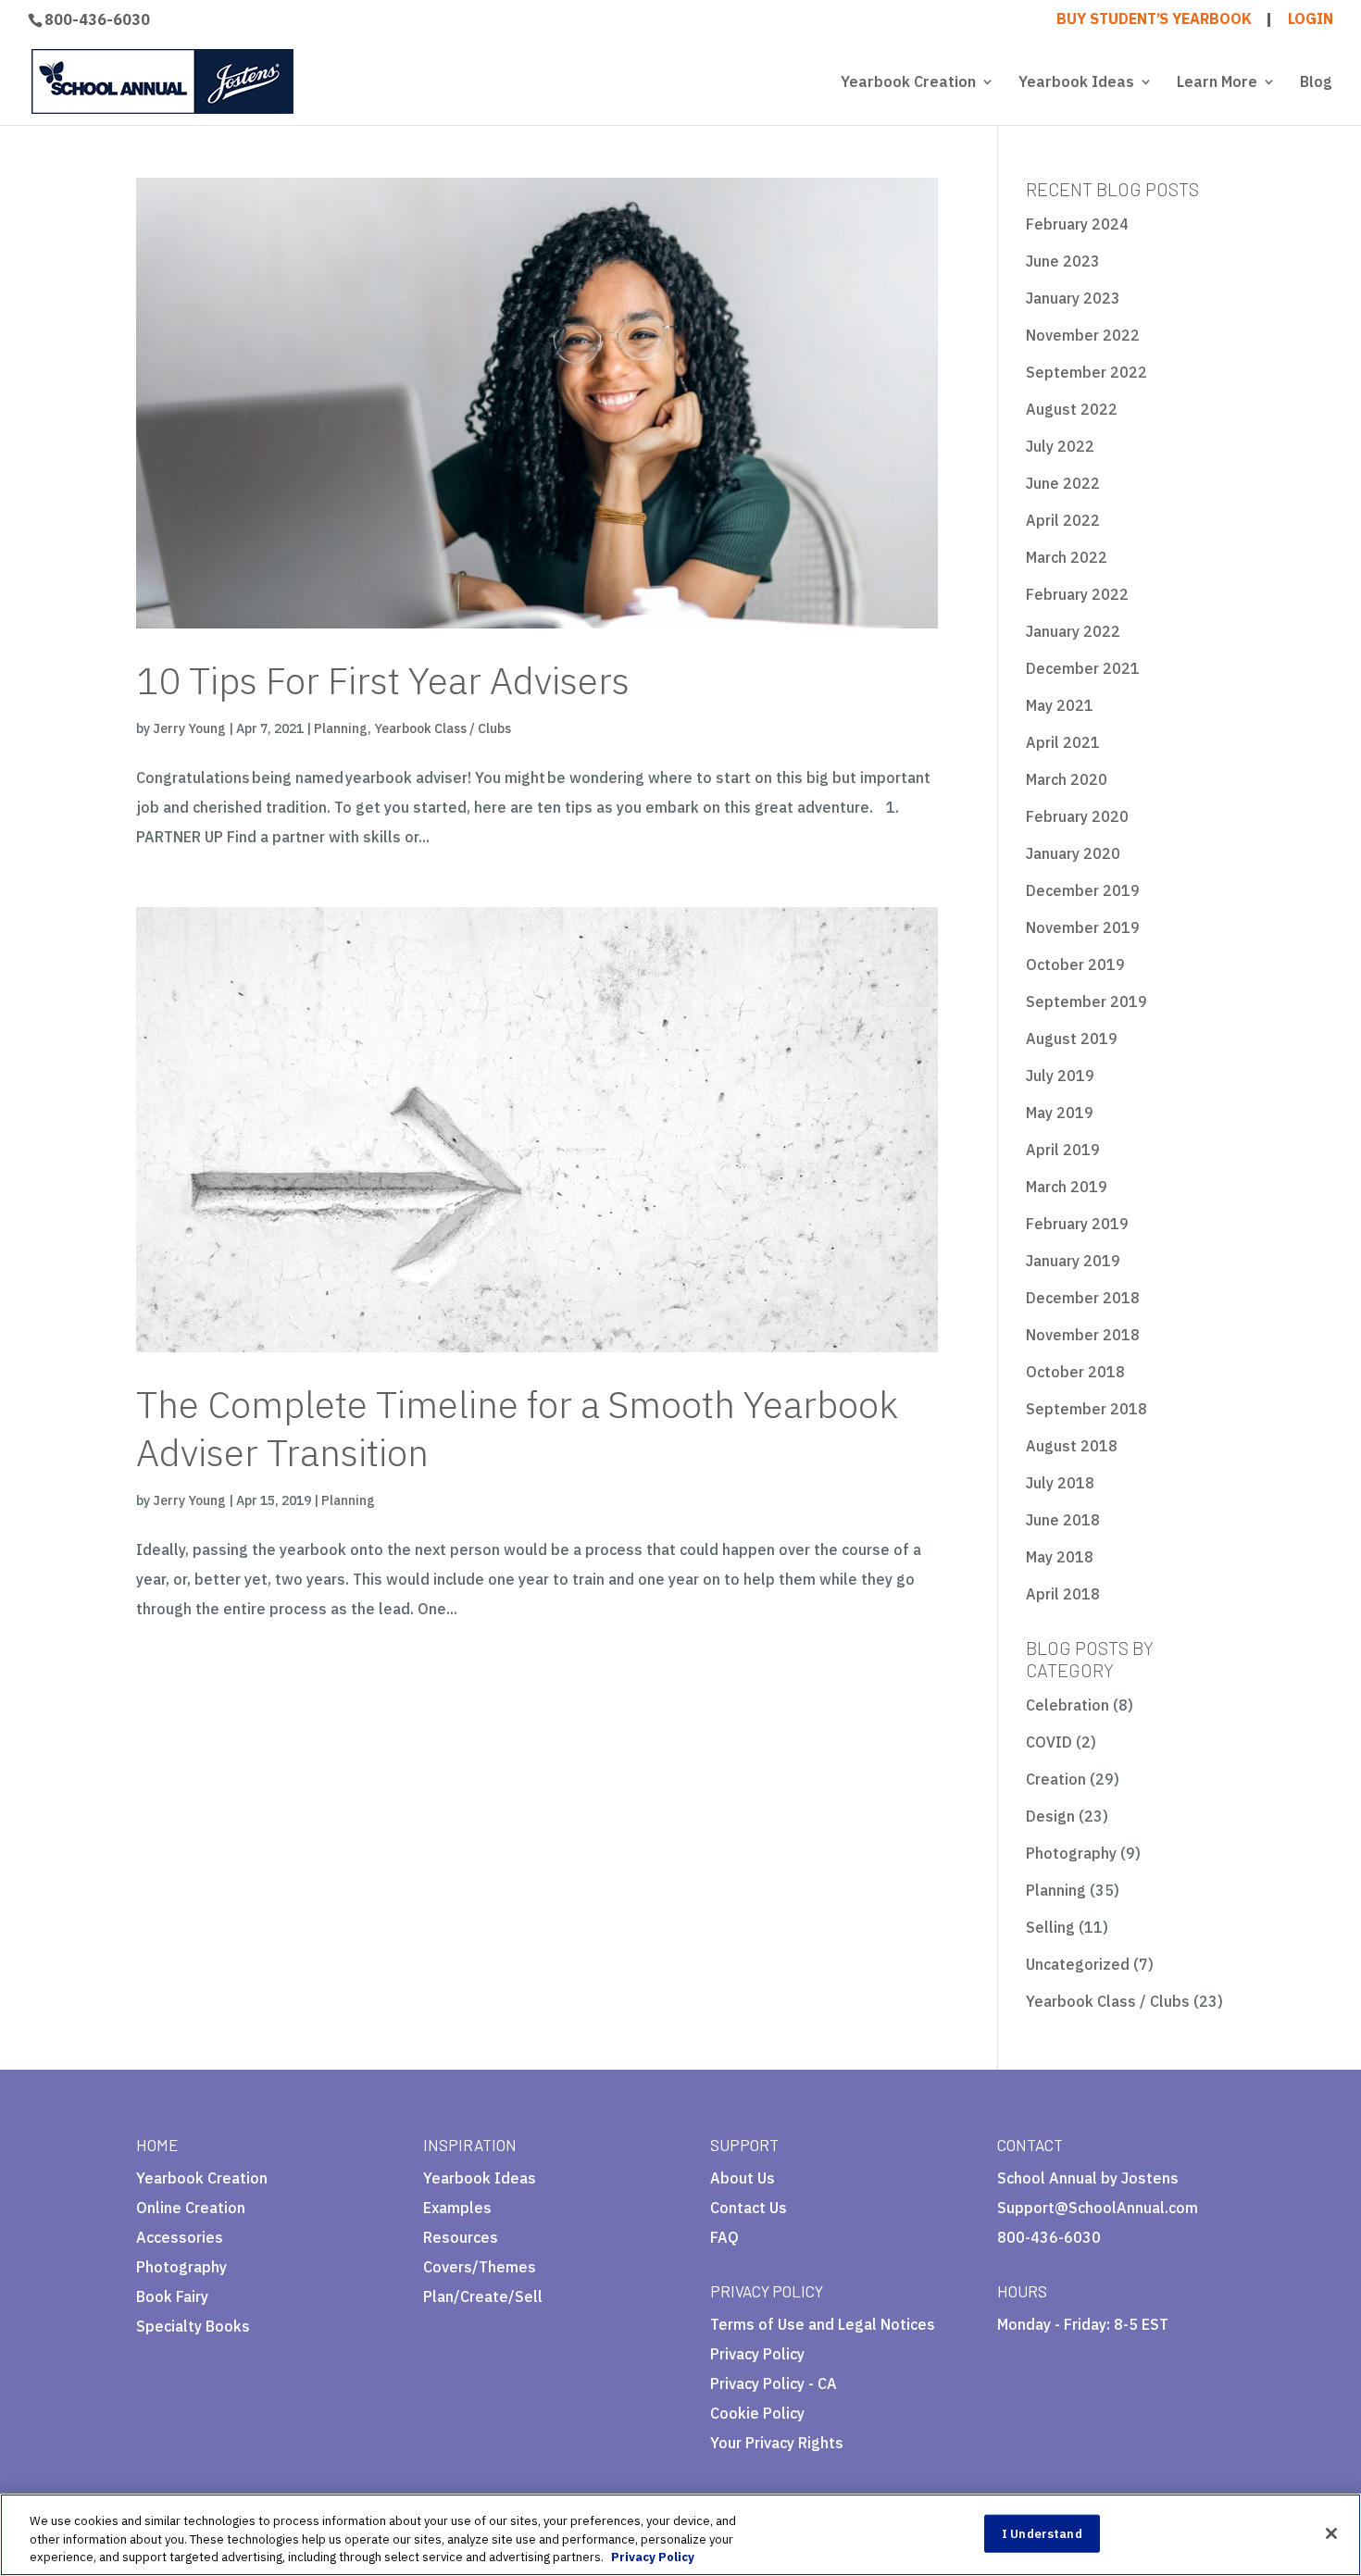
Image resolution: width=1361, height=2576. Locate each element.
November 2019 (1083, 927)
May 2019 (1060, 1113)
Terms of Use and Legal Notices (823, 2324)
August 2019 (1072, 1039)
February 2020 (1077, 816)
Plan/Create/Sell (483, 2296)
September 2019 (1086, 1002)
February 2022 (1077, 594)
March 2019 (1067, 1187)
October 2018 (1075, 1372)
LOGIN (1311, 19)
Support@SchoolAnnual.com (1098, 2208)
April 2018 (1063, 1594)
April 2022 (1063, 520)
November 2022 (1083, 335)
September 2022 (1086, 372)
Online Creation (191, 2208)
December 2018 (1083, 1298)
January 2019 (1073, 1261)
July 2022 (1060, 446)
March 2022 (1067, 557)
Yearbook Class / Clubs (443, 728)
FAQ (724, 2237)
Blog (1316, 83)
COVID (1049, 1742)
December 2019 (1083, 890)
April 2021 (1063, 742)
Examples (457, 2208)
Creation (1056, 1779)
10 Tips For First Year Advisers (383, 680)
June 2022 (1063, 483)
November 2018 (1083, 1335)
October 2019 (1075, 964)
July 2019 (1060, 1076)
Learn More (1217, 83)
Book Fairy (172, 2296)
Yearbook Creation (908, 83)
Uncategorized (1078, 1964)
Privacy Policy (757, 2354)
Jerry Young (189, 728)
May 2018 (1060, 1557)
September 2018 (1086, 1409)
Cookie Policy (757, 2413)
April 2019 (1063, 1150)
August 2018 (1072, 1446)
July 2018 (1060, 1483)
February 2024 (1077, 224)
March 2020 (1067, 779)
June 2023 (1063, 261)
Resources (461, 2237)
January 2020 (1073, 853)
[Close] (1331, 2533)
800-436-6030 (97, 19)
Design (1050, 1816)
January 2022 (1073, 631)
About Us (743, 2178)
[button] (795, 2450)
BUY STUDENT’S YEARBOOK (1154, 19)
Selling (1050, 1927)
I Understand (1042, 2533)
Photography (1071, 1853)
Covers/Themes (480, 2267)
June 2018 (1063, 1520)
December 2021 (1083, 668)
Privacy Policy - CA (774, 2383)
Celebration (1068, 1705)
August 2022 (1072, 409)
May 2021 (1060, 705)
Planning (341, 728)
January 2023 (1073, 298)
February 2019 (1077, 1224)
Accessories (180, 2237)
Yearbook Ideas (1076, 83)
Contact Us (749, 2208)
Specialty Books (193, 2326)
